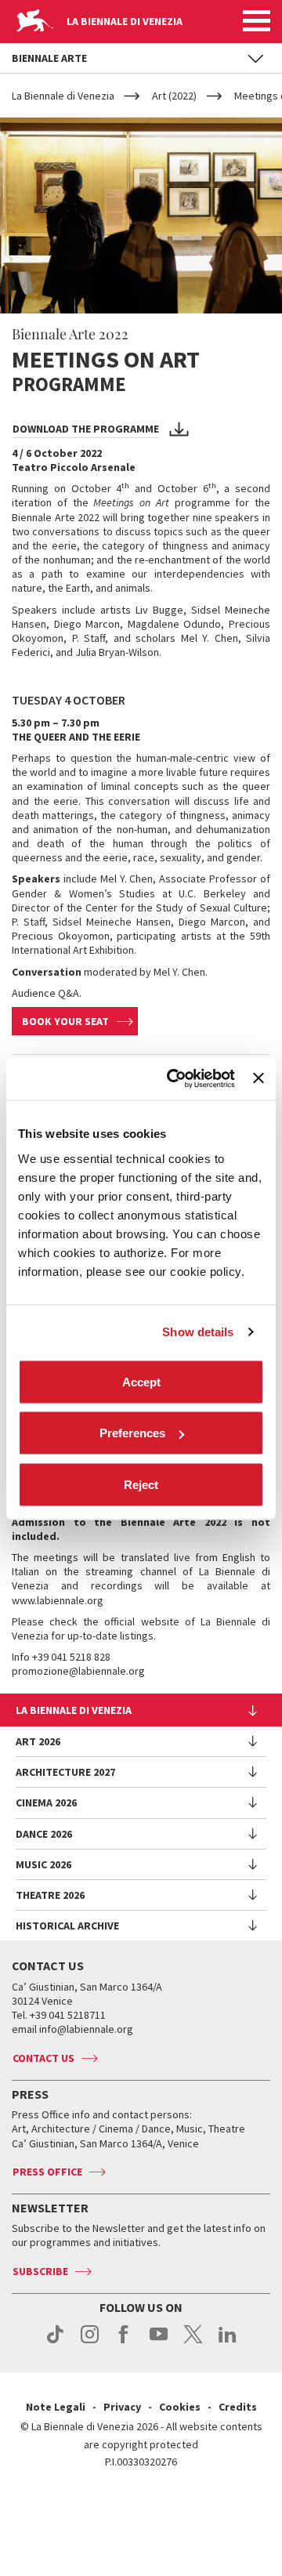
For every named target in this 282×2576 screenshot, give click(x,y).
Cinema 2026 (46, 1802)
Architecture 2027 (65, 1772)
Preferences (132, 1433)
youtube (159, 2342)
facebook (124, 2342)
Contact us (43, 2058)
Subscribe (40, 2271)
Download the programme (86, 429)
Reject (141, 1484)
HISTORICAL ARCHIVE (67, 1926)
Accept (141, 1381)
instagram (90, 2342)
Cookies (180, 2407)
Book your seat (65, 1021)
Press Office (47, 2172)
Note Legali (56, 2407)
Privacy (122, 2407)
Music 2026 (43, 1864)
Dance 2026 (44, 1834)
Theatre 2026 (50, 1895)
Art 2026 (38, 1741)
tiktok (55, 2342)
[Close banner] (258, 1078)
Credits (238, 2407)
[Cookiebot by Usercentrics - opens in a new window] (174, 1078)
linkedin (228, 2342)
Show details (198, 1332)
